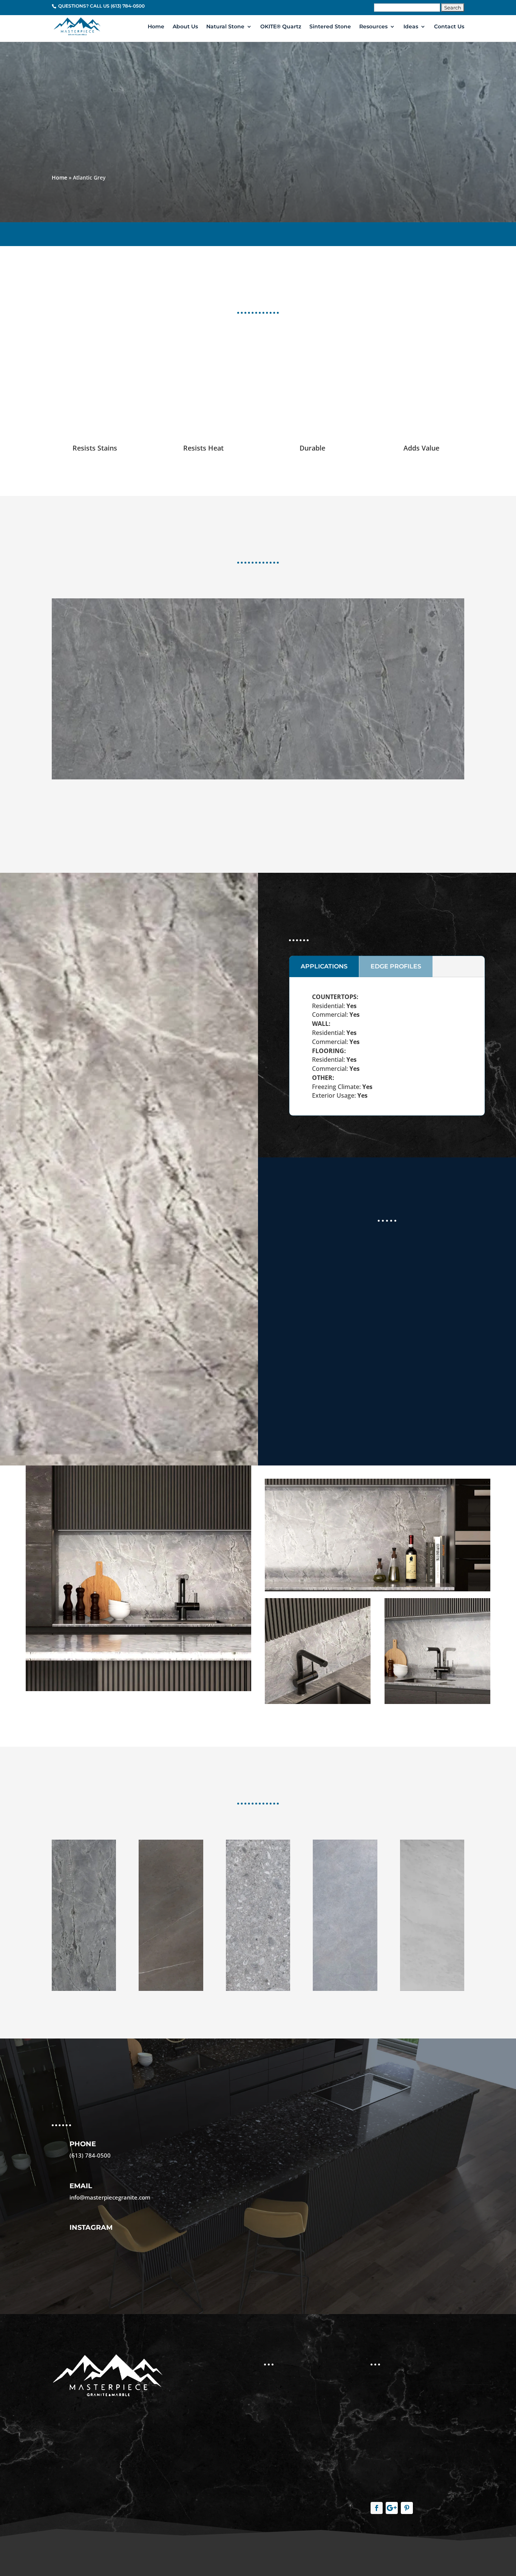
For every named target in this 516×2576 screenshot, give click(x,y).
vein (296, 826)
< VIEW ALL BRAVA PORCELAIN (95, 232)
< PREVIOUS (245, 232)
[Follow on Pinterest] (407, 2508)
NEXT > (278, 232)
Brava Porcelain (288, 2436)
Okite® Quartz (286, 2419)
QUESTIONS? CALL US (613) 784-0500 (101, 6)
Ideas (411, 27)
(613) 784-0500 (90, 2155)
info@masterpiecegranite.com (110, 2197)
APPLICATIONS (324, 966)
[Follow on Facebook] (377, 2508)
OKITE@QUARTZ (441, 232)
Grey (279, 826)
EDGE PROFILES (396, 966)
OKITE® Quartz (281, 27)
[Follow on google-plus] (392, 2508)
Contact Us (449, 27)
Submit (280, 2252)
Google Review (361, 1389)
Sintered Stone (330, 27)
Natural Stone (225, 27)
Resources (373, 27)
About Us (185, 27)
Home (156, 27)
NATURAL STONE (387, 232)
